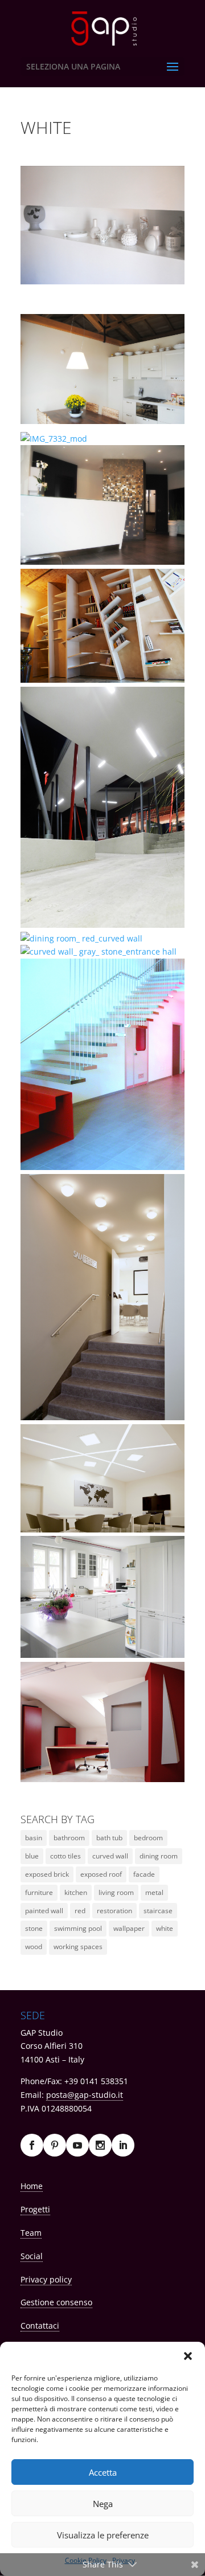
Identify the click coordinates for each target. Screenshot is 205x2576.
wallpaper (129, 1928)
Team (31, 2233)
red (80, 1911)
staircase (158, 1911)
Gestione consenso (56, 2302)
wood (34, 1947)
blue (32, 1856)
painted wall (44, 1911)
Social (32, 2256)
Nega (103, 2504)
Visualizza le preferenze (103, 2535)
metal (154, 1892)
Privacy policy (46, 2279)
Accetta (103, 2472)
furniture (39, 1892)
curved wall (110, 1856)
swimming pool (78, 1928)
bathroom (69, 1838)
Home (32, 2186)
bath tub (109, 1838)
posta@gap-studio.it (85, 2095)
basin (34, 1838)
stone (34, 1928)
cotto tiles (65, 1856)
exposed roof (101, 1874)
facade (144, 1874)
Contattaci (40, 2326)
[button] (188, 2356)
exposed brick (47, 1874)
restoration (114, 1911)
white (165, 1928)
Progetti (35, 2209)
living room (116, 1892)
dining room (159, 1856)
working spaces (78, 1947)
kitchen (76, 1892)
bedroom (148, 1838)
